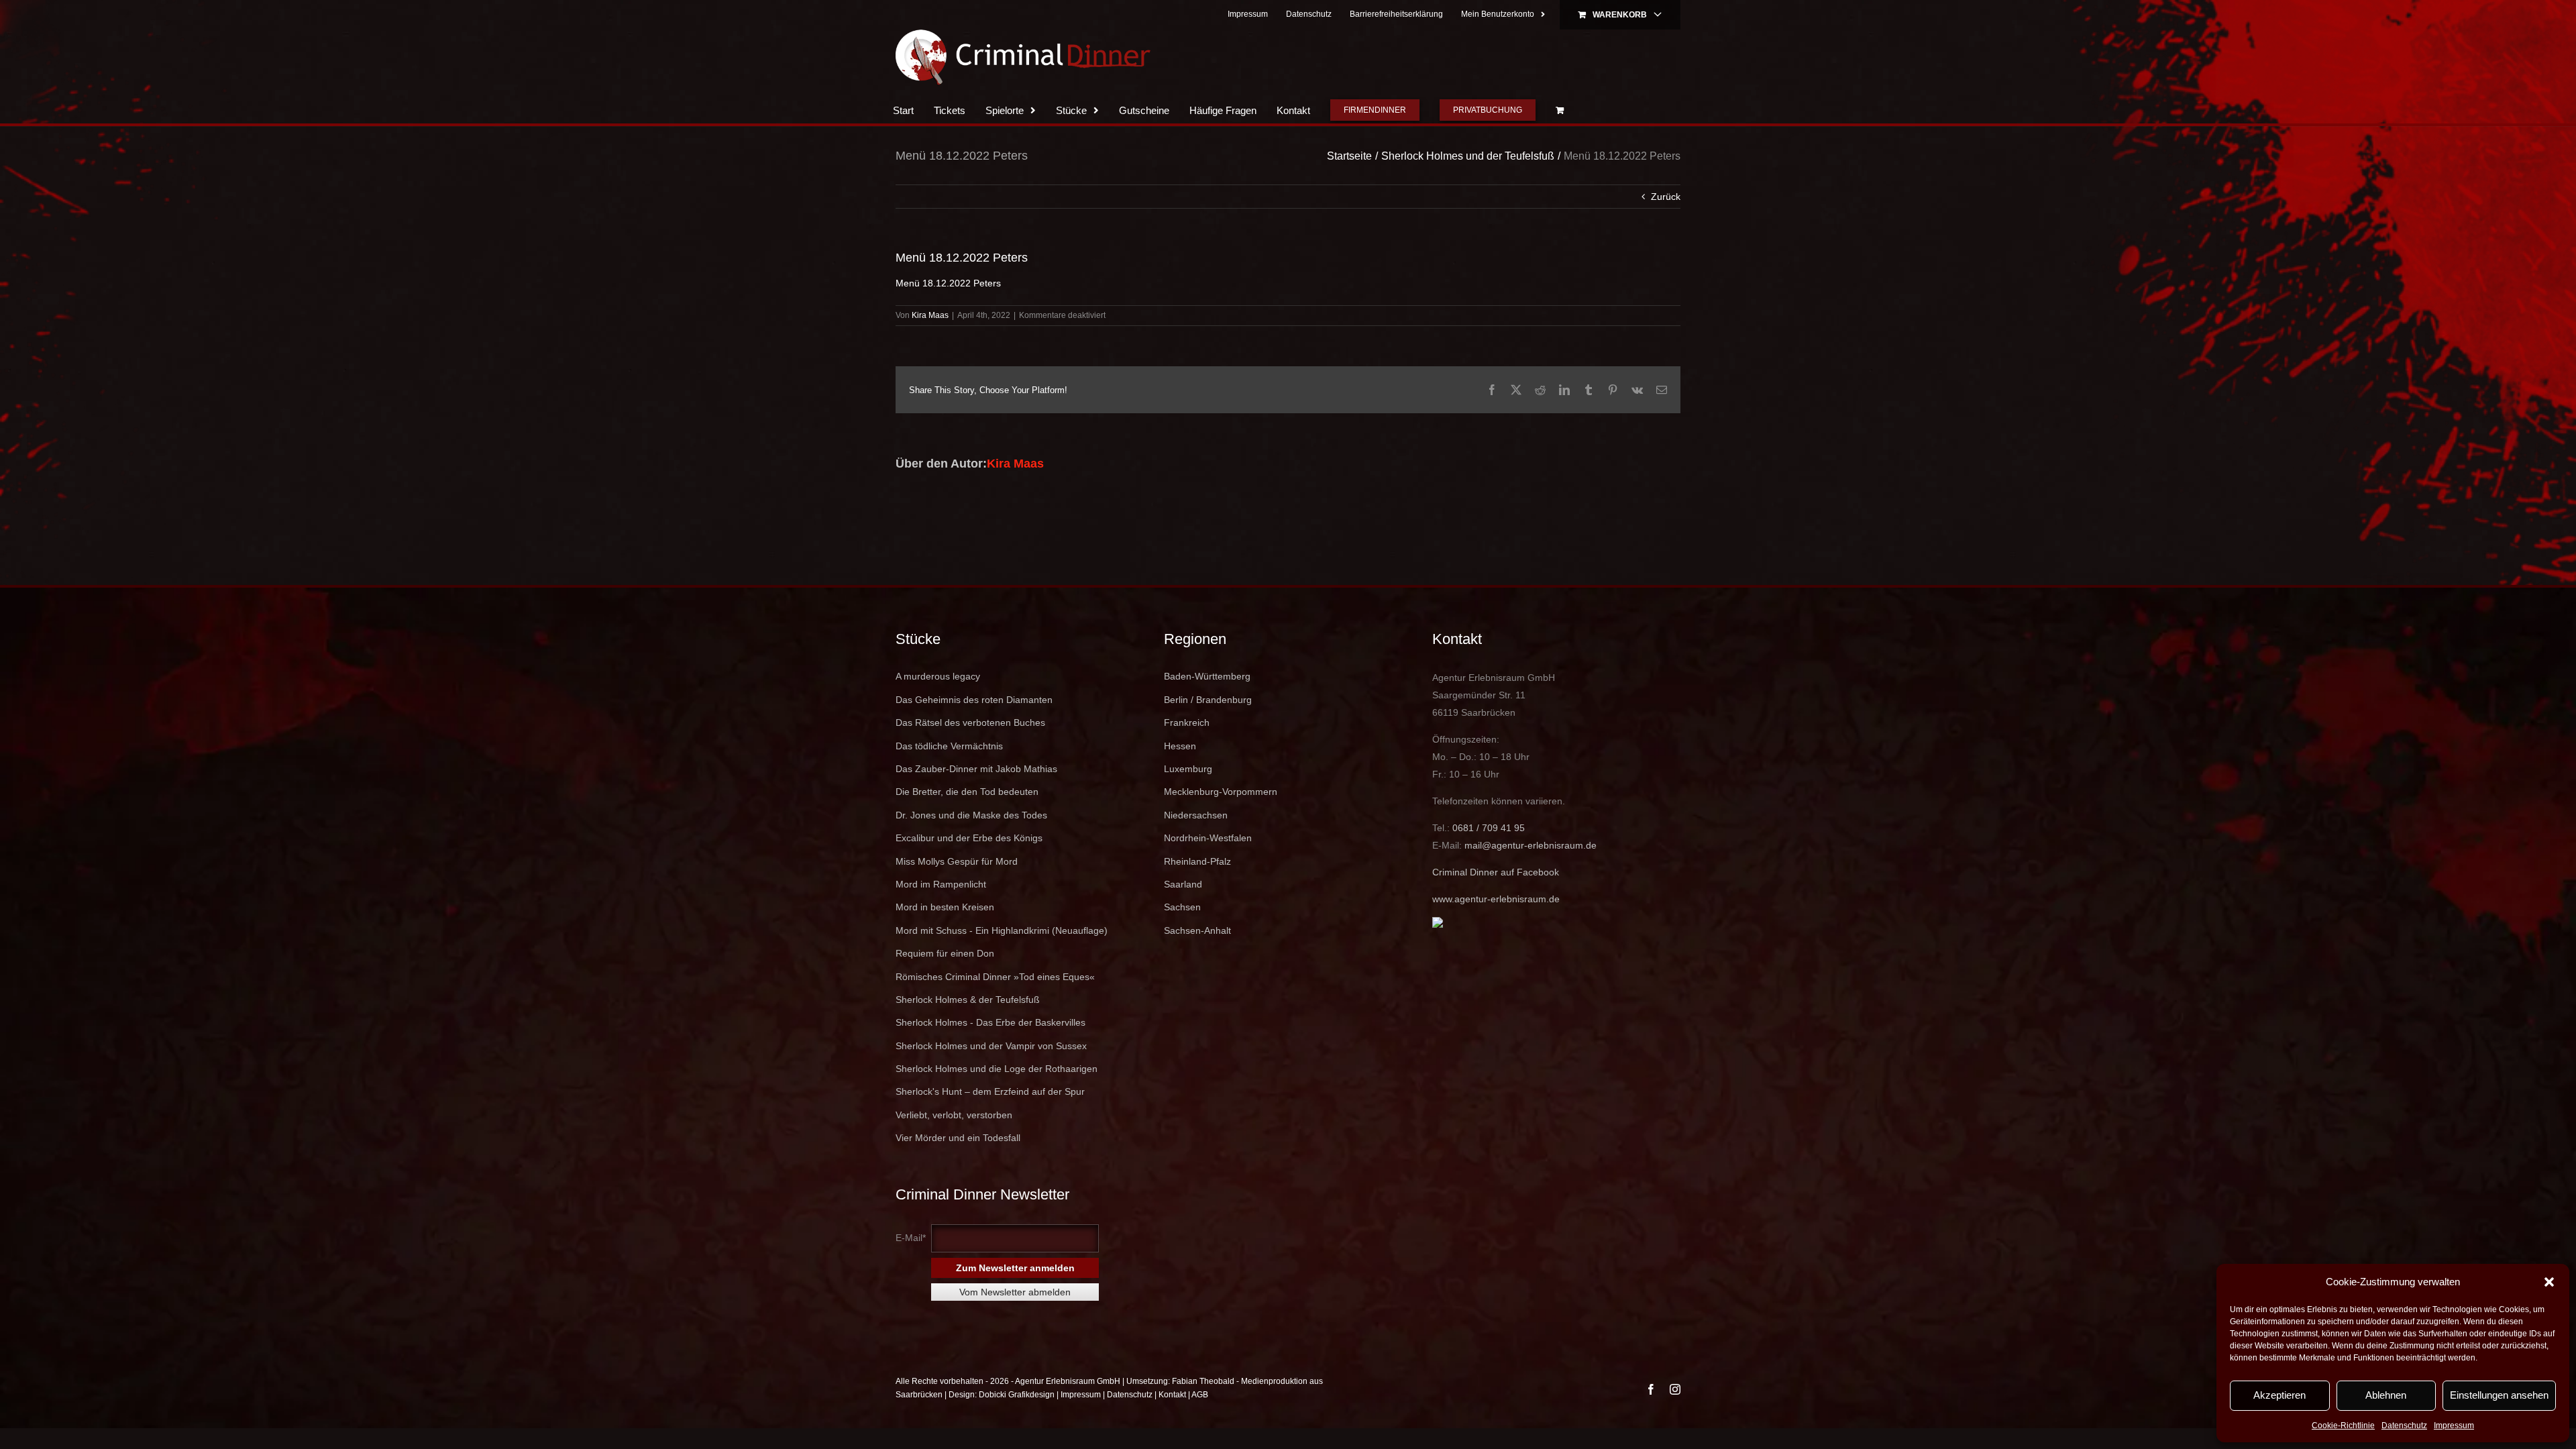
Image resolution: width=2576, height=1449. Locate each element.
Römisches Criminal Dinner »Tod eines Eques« (995, 1004)
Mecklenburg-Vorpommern (1221, 818)
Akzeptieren (2279, 1395)
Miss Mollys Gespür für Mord (957, 888)
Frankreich (1187, 749)
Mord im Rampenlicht (941, 911)
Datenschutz (2404, 1426)
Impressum (2454, 1426)
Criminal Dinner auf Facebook (1496, 899)
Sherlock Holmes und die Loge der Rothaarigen (997, 1095)
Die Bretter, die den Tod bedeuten (967, 818)
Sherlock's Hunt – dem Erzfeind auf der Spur (990, 1118)
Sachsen (1182, 934)
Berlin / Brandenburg (1208, 727)
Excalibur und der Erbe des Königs (969, 865)
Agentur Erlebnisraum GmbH (1068, 1408)
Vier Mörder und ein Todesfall (958, 1165)
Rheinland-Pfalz (1197, 888)
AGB (1200, 1421)
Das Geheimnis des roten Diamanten (974, 727)
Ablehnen (2386, 1395)
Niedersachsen (1196, 842)
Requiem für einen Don (945, 980)
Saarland (1183, 911)
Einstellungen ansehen (2499, 1395)
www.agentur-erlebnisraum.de (1496, 926)
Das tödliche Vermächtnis (949, 773)
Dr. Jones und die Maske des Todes (971, 842)
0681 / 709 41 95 (1489, 855)
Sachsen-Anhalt (1197, 957)
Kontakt (1172, 1421)
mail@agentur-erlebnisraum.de (1531, 872)
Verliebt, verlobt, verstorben (954, 1142)
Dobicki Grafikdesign (1017, 1421)
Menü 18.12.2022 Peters (948, 310)
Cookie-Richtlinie (2343, 1426)
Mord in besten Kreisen (945, 934)
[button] (2549, 1282)
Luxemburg (1188, 796)
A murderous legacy (938, 703)
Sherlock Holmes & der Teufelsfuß (968, 1026)
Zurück (1666, 223)
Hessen (1180, 773)
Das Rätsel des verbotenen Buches (970, 749)
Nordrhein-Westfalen (1208, 865)
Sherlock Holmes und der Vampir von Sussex (991, 1073)
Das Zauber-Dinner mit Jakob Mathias (976, 796)
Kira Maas (930, 342)
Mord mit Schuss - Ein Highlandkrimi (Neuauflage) (1002, 957)
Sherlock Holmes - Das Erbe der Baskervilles (990, 1049)
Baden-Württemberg (1207, 703)
